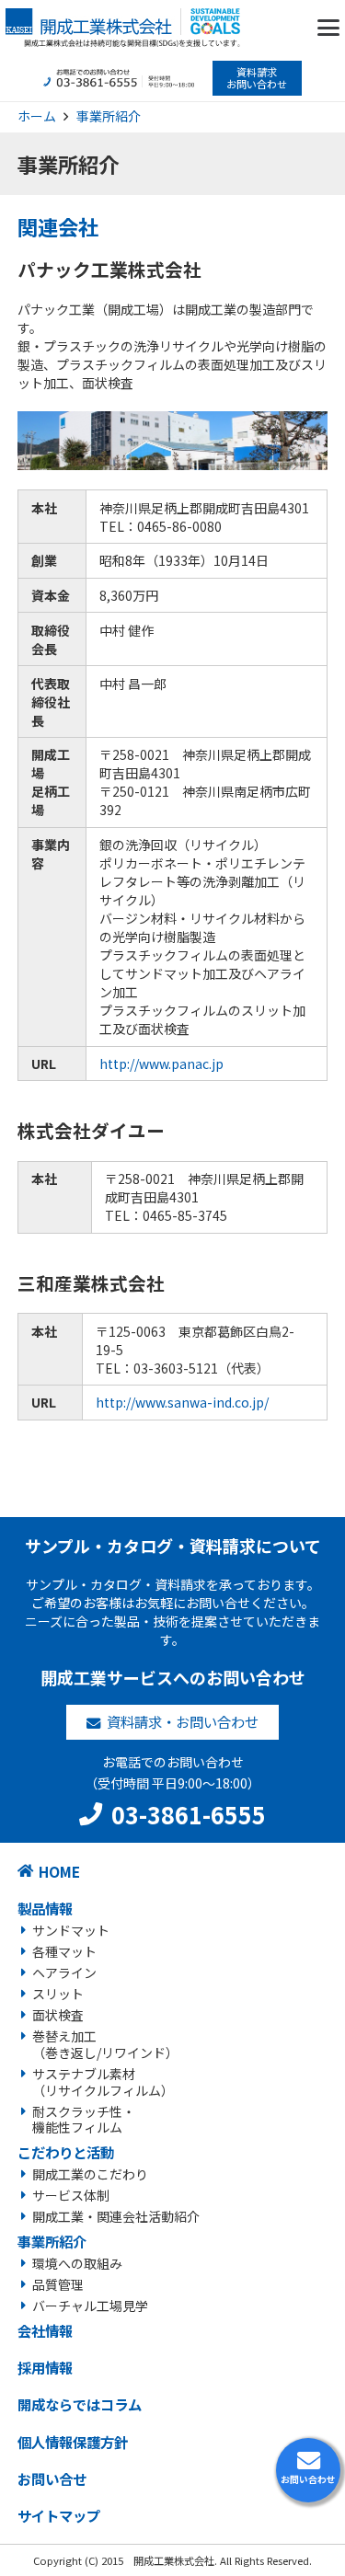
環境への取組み (77, 2263)
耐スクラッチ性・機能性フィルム (84, 2120)
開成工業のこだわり (90, 2174)
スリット (58, 1994)
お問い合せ (52, 2478)
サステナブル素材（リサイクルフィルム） (103, 2082)
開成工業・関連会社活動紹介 (116, 2216)
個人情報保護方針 (73, 2442)
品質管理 (58, 2284)
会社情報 (45, 2330)
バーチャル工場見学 (90, 2306)
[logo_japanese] (123, 28)
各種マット (64, 1951)
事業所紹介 (52, 2241)
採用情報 (45, 2367)
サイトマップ (59, 2515)
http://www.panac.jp (161, 1064)
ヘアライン (64, 1972)
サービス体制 (71, 2195)
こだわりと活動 (66, 2152)
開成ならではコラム (80, 2404)
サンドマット (71, 1930)
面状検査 (58, 2015)
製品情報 (45, 1908)
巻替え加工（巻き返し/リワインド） (105, 2044)
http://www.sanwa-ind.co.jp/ (182, 1402)
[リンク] (308, 2470)
